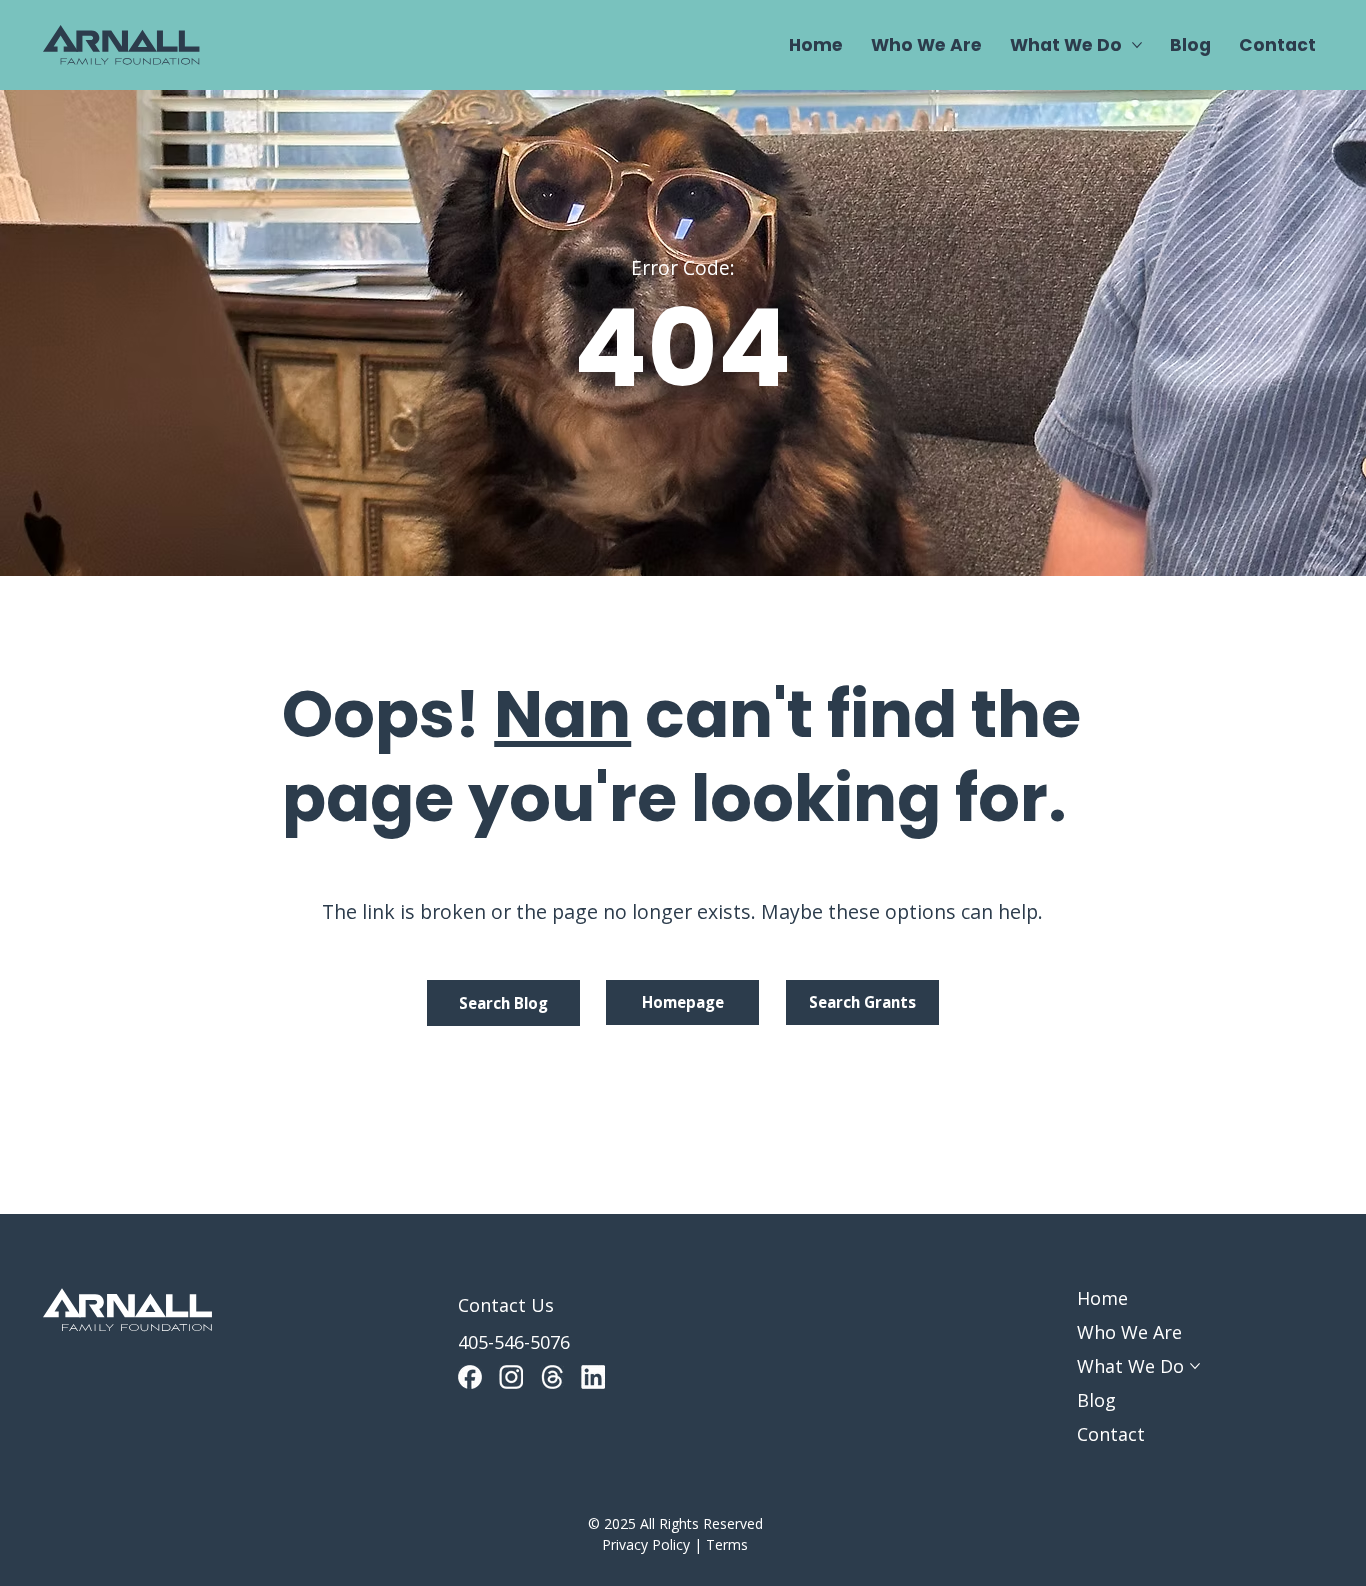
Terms (727, 1544)
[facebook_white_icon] (470, 1377)
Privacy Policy (646, 1544)
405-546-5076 (514, 1342)
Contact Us (506, 1305)
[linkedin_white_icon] (593, 1377)
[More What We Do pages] (1137, 45)
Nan (562, 714)
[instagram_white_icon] (511, 1377)
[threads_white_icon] (552, 1377)
